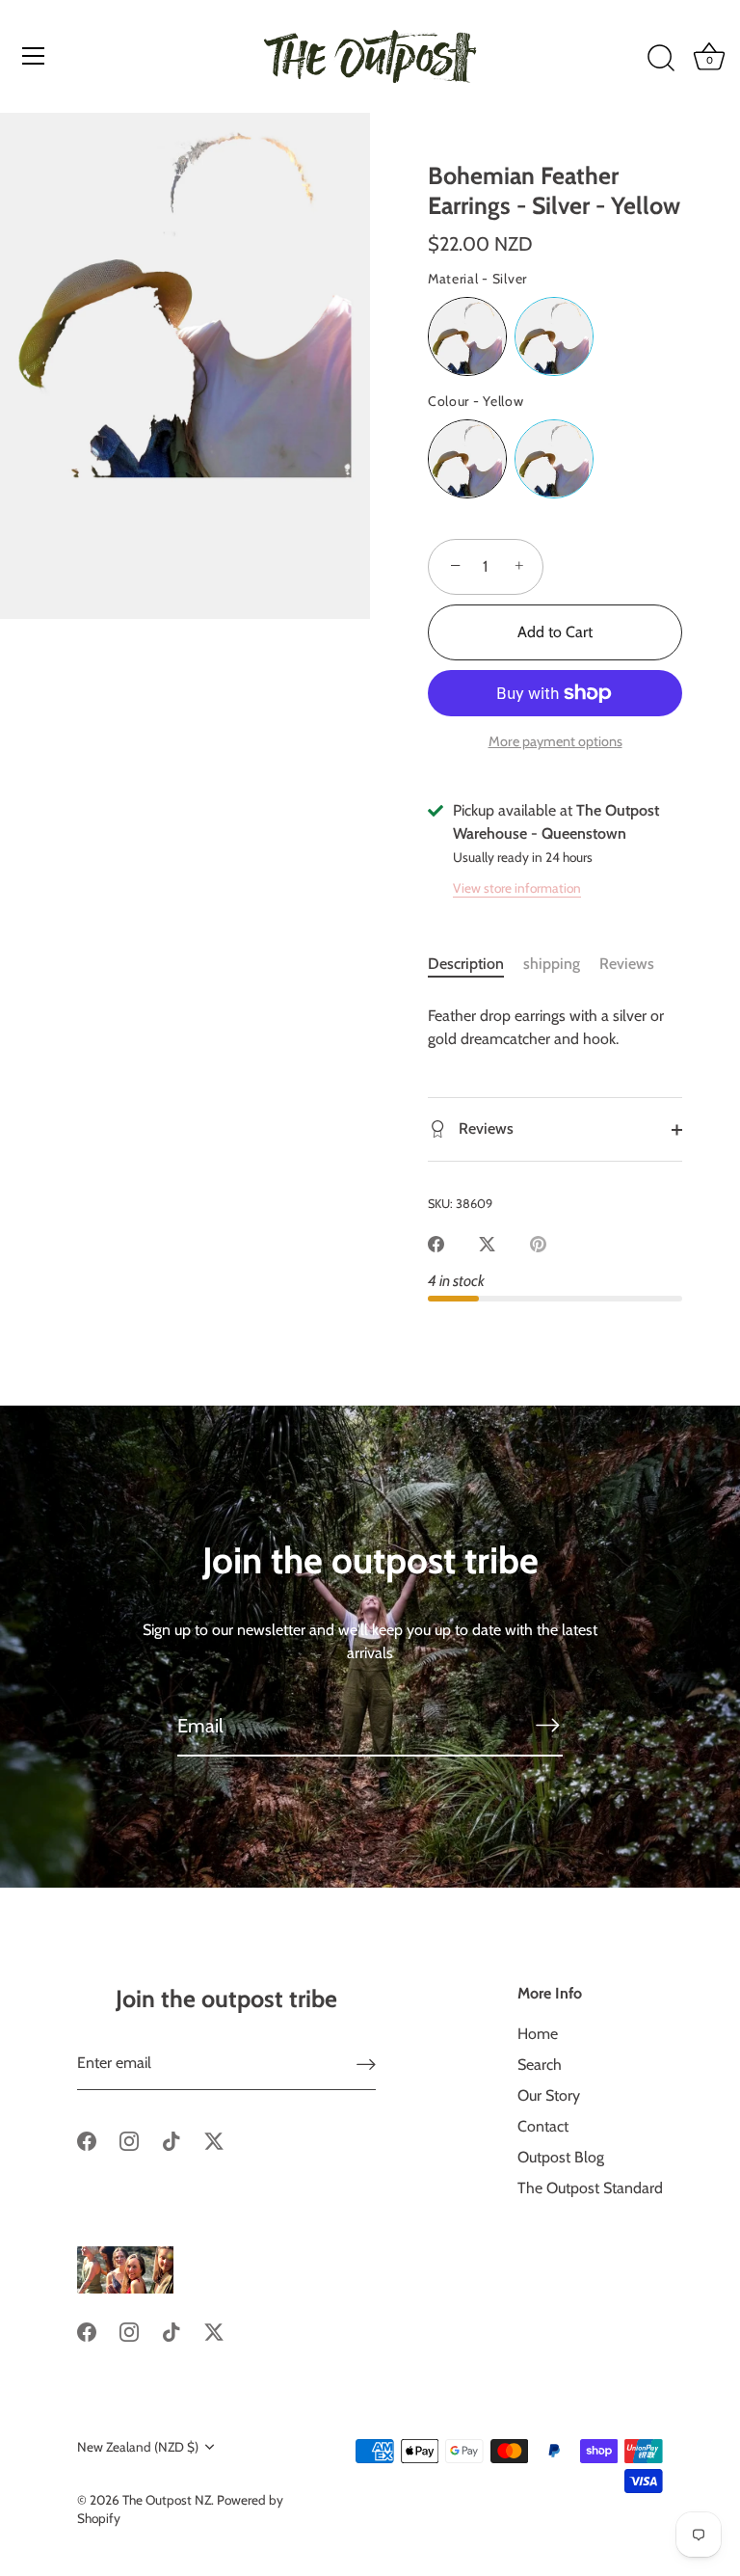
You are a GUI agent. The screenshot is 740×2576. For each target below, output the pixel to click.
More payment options (555, 741)
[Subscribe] (547, 1725)
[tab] (476, 964)
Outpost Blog (561, 2157)
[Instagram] (129, 2140)
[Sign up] (366, 2064)
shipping (552, 964)
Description (466, 964)
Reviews (627, 964)
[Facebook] (87, 2140)
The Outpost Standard (590, 2188)
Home (538, 2034)
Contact (543, 2126)
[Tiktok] (172, 2140)
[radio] (467, 336)
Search (540, 2065)
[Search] (661, 59)
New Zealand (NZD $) (138, 2447)
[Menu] (34, 56)
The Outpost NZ (167, 2500)
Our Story (549, 2095)
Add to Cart (555, 632)
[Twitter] (214, 2140)
